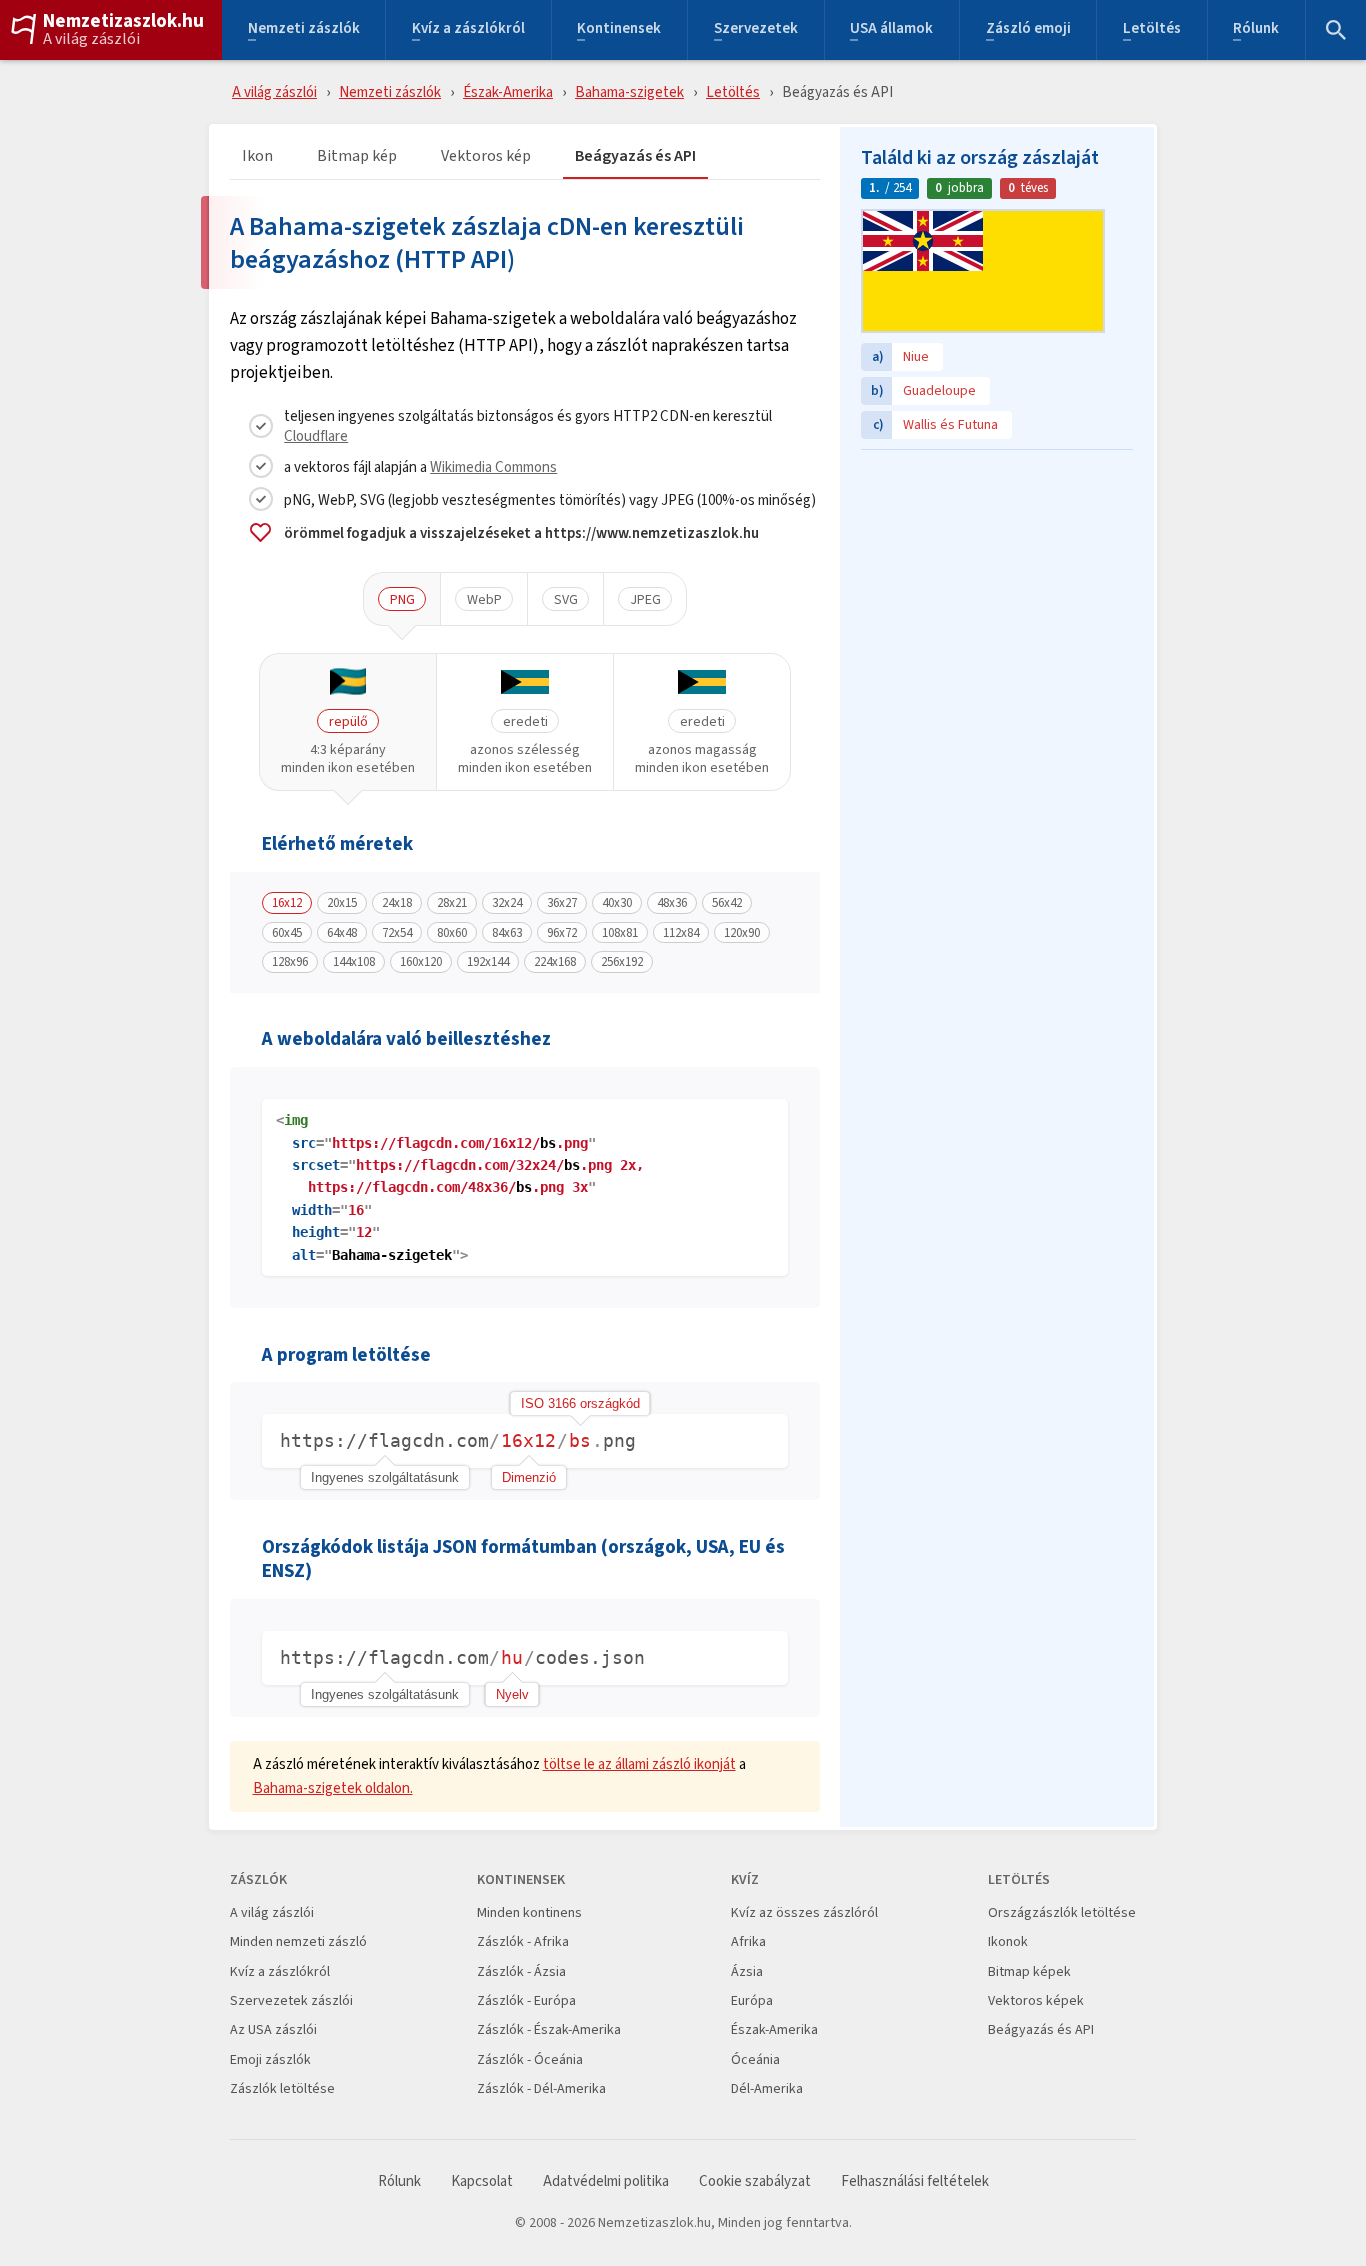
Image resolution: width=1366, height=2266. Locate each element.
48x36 (672, 903)
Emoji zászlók (270, 2059)
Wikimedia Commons (493, 466)
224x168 (555, 962)
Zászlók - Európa (526, 2000)
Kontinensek (619, 30)
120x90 (742, 933)
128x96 (290, 962)
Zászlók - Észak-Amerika (549, 2029)
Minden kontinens (529, 1912)
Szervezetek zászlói (291, 2000)
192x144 (488, 962)
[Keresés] (1336, 30)
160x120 (421, 962)
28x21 (452, 903)
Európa (752, 2000)
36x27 (562, 903)
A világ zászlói (91, 39)
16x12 (287, 903)
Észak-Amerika (508, 91)
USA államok (891, 30)
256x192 (622, 962)
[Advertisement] (997, 585)
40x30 (617, 903)
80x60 (452, 933)
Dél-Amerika (767, 2088)
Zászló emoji (1028, 30)
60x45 (287, 933)
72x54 (397, 933)
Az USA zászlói (273, 2029)
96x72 (562, 933)
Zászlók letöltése (282, 2088)
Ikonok (1008, 1941)
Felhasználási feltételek (915, 2181)
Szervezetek (756, 30)
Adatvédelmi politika (606, 2181)
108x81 (620, 933)
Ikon (257, 156)
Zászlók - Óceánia (530, 2059)
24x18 (397, 903)
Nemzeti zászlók (304, 30)
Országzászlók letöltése (1062, 1912)
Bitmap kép (357, 156)
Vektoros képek (1036, 2000)
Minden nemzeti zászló (298, 1941)
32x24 (507, 903)
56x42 (727, 903)
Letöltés (1152, 30)
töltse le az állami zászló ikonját (639, 1763)
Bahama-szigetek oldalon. (333, 1787)
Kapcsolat (482, 2181)
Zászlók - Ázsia (521, 1971)
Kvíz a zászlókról (468, 30)
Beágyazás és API (635, 156)
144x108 (354, 962)
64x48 (342, 933)
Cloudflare (316, 435)
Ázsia (747, 1971)
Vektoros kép (486, 156)
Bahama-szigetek (629, 91)
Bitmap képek (1029, 1971)
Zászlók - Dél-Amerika (541, 2088)
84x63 (507, 933)
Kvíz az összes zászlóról (804, 1912)
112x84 (681, 933)
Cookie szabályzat (755, 2181)
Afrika (748, 1941)
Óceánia (755, 2059)
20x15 (342, 903)
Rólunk (1256, 30)
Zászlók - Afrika (523, 1941)
